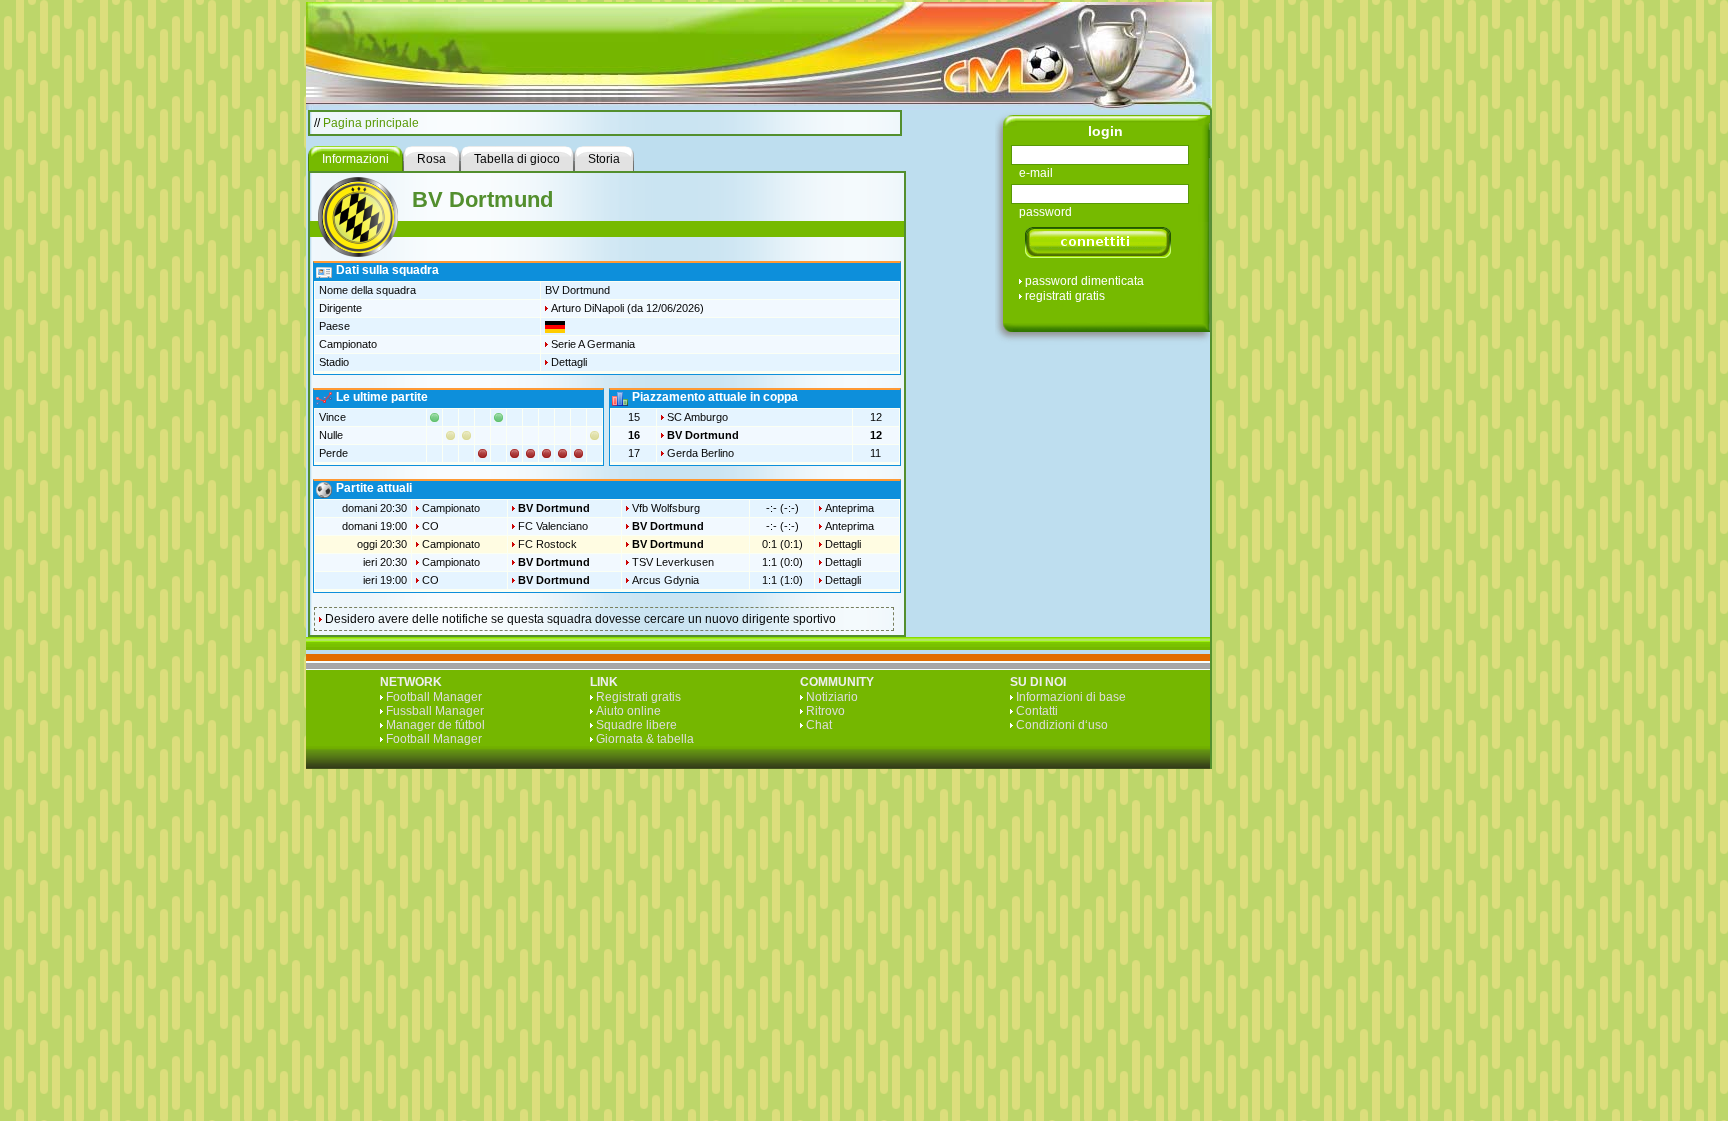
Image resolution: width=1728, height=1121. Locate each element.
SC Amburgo (697, 417)
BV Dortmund (703, 435)
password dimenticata (1084, 281)
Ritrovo (825, 711)
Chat (819, 725)
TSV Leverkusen (673, 562)
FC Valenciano (553, 526)
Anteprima (849, 508)
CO (430, 526)
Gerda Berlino (700, 453)
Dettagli (569, 362)
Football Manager (434, 697)
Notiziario (832, 697)
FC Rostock (547, 544)
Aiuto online (628, 711)
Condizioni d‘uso (1062, 725)
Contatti (1037, 711)
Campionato (451, 508)
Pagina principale (371, 123)
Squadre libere (636, 725)
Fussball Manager (435, 711)
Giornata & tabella (645, 739)
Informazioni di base (1071, 697)
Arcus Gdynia (665, 580)
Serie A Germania (593, 344)
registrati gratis (1065, 296)
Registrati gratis (638, 697)
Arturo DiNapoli (587, 308)
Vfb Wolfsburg (666, 508)
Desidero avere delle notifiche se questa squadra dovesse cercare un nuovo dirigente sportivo (580, 619)
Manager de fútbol (435, 725)
